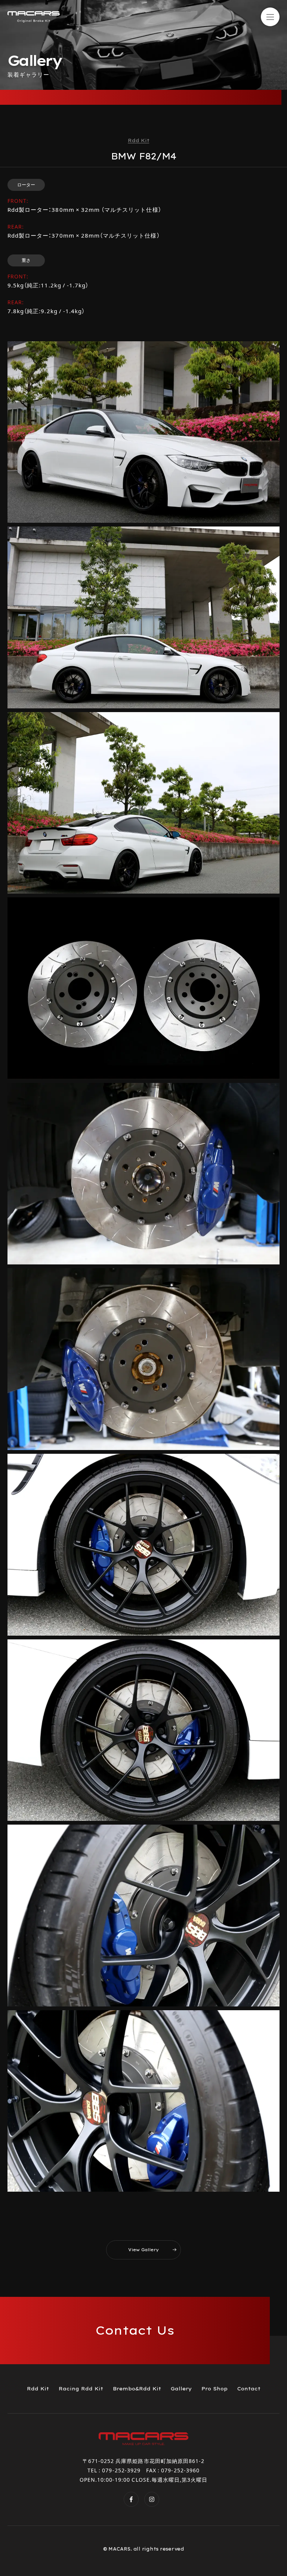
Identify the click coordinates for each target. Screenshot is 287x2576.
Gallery (181, 2389)
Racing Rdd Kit (81, 2389)
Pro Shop (215, 2389)
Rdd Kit (38, 2389)
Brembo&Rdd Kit (137, 2389)
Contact (249, 2389)
